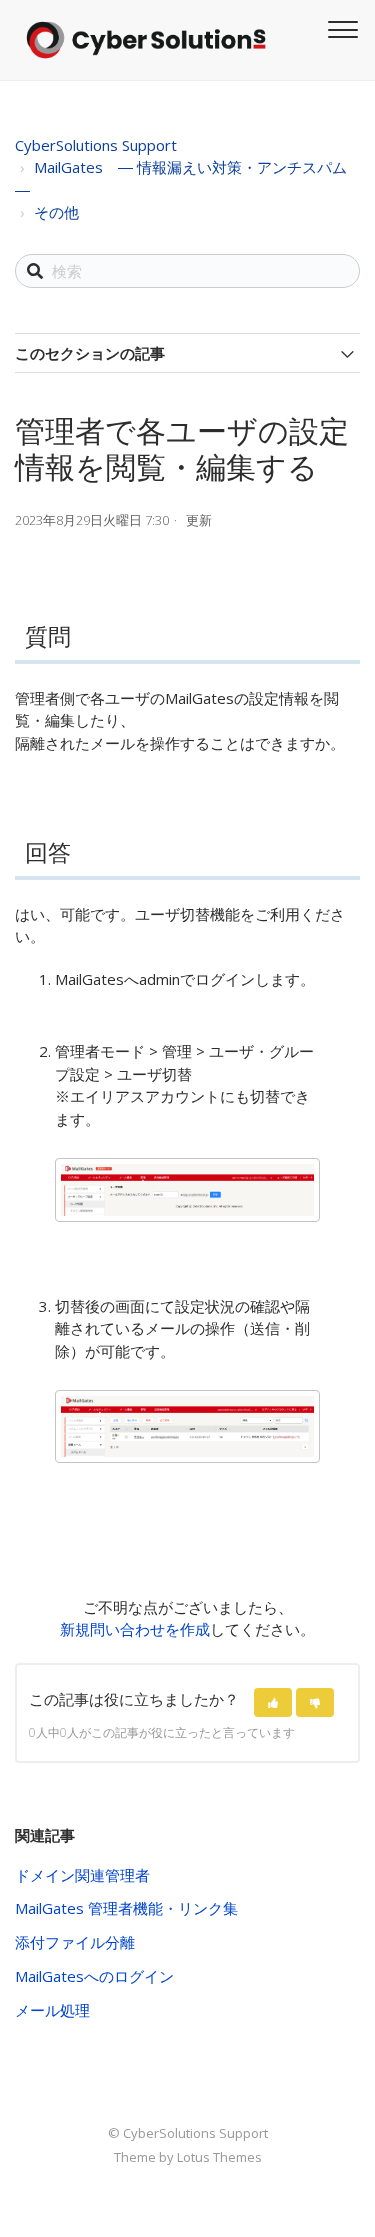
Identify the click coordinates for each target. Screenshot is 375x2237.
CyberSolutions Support (96, 145)
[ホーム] (146, 40)
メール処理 (52, 2010)
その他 (56, 212)
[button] (273, 1702)
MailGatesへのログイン (94, 1976)
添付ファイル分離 (75, 1942)
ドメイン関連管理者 (82, 1875)
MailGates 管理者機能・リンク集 (126, 1908)
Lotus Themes (219, 2157)
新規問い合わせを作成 (135, 1629)
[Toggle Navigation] (340, 27)
